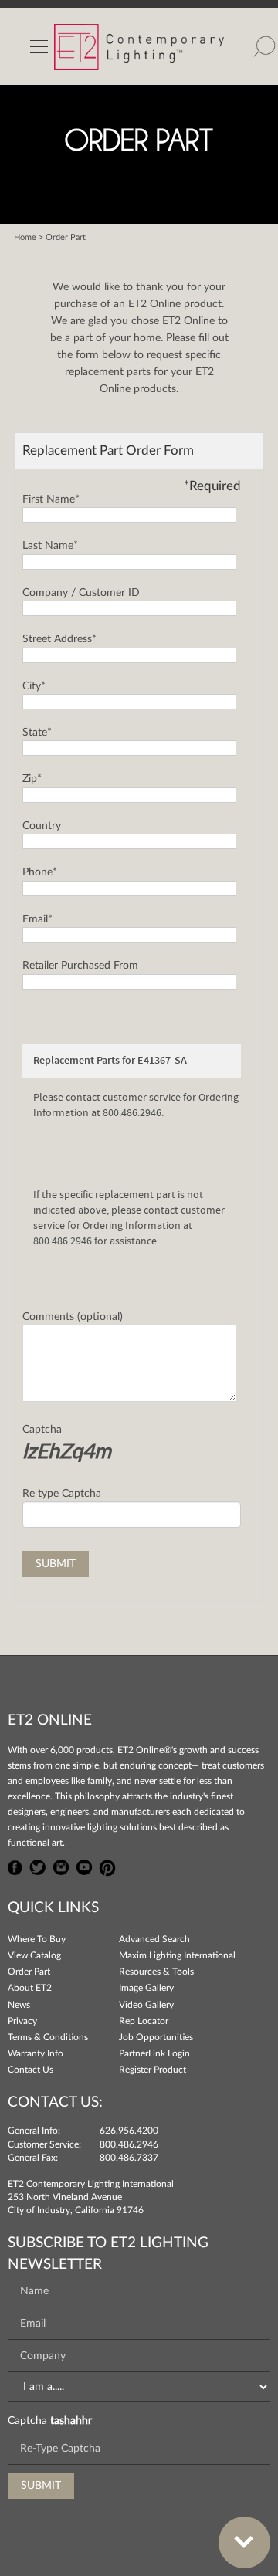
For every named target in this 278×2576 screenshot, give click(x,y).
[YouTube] (84, 1866)
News (19, 2005)
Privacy (22, 2021)
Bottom (244, 2542)
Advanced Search (154, 1939)
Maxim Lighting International (177, 1955)
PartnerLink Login (154, 2053)
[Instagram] (61, 1866)
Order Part (29, 1972)
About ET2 (30, 1988)
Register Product (153, 2070)
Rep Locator (144, 2021)
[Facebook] (15, 1866)
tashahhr (71, 2421)
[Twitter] (38, 1866)
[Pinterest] (107, 1866)
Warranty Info (36, 2053)
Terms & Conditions (48, 2037)
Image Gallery (146, 1988)
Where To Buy (37, 1939)
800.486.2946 (129, 2144)
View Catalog (34, 1955)
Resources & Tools (156, 1972)
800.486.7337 (129, 2158)
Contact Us (31, 2070)
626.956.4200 (129, 2131)
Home (25, 237)
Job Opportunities (156, 2037)
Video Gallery (146, 2005)
